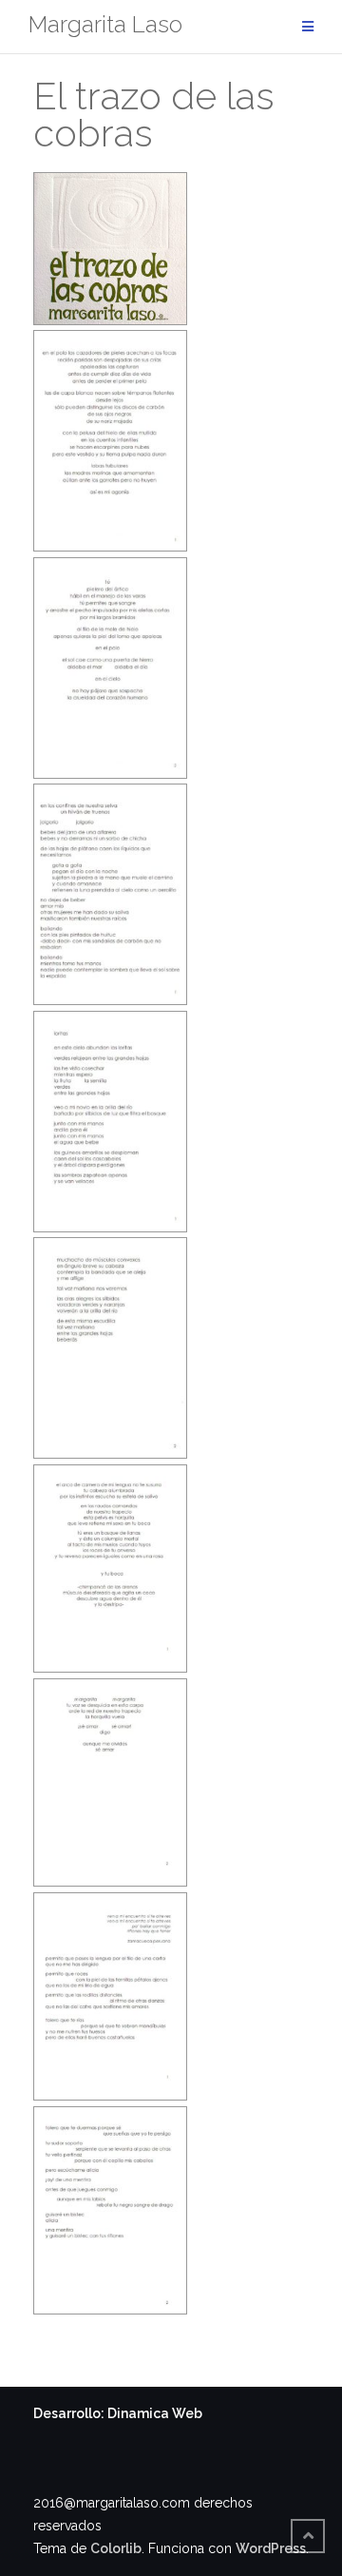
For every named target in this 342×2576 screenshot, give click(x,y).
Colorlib (116, 2548)
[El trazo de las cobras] (110, 249)
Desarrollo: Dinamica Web (118, 2413)
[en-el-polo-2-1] (110, 668)
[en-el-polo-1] (110, 441)
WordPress (271, 2548)
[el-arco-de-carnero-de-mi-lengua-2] (110, 1782)
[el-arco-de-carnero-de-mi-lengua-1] (110, 1569)
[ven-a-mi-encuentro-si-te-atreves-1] (110, 1996)
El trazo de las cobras (154, 114)
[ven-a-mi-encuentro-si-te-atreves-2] (110, 2210)
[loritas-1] (110, 1122)
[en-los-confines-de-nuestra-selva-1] (110, 894)
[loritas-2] (110, 1348)
